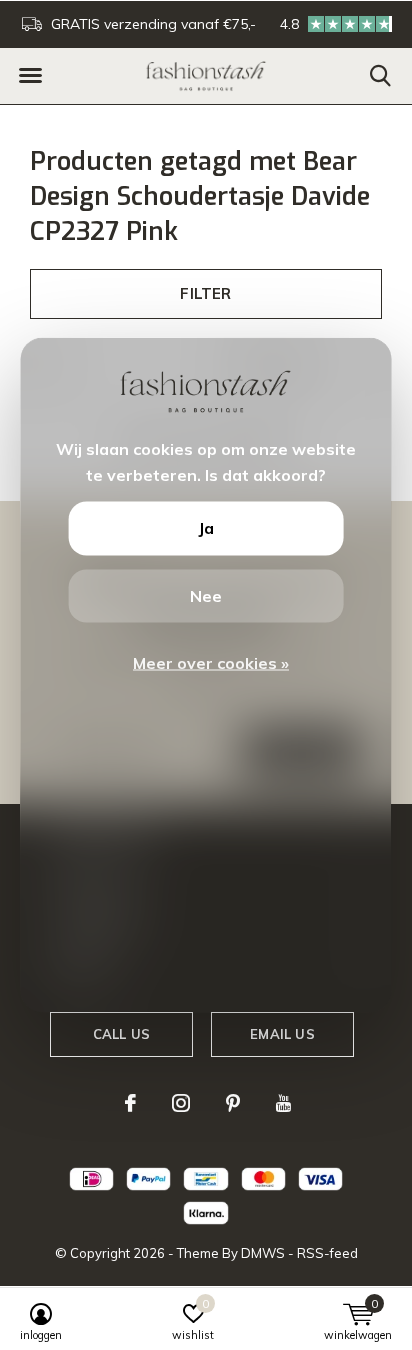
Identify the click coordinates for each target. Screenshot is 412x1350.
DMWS (263, 1253)
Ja (206, 528)
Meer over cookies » (211, 663)
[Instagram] (181, 1103)
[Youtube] (283, 1103)
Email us (282, 1034)
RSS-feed (327, 1253)
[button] (30, 76)
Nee (206, 595)
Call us (121, 1034)
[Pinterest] (233, 1103)
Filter (205, 293)
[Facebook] (130, 1103)
